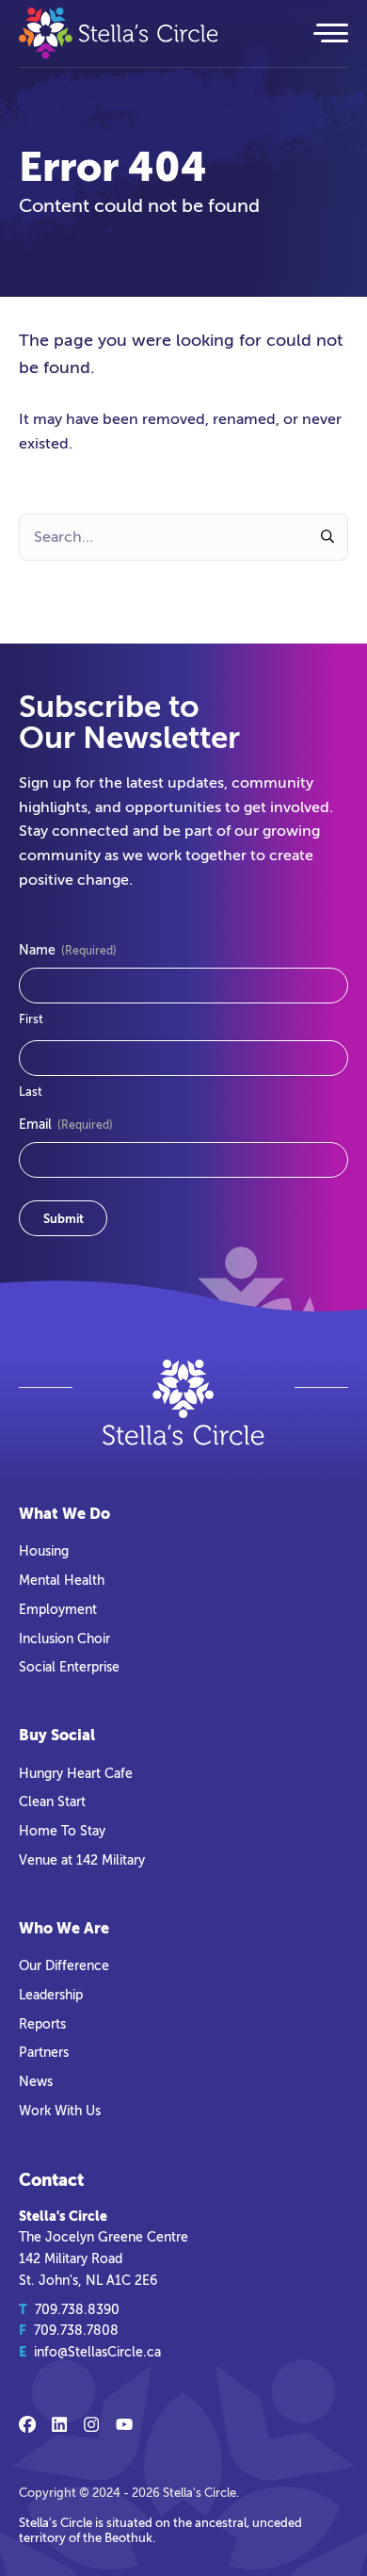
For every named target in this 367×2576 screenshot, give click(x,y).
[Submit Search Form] (328, 537)
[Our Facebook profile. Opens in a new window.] (27, 2424)
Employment (58, 1609)
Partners (44, 2052)
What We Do (64, 1514)
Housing (44, 1551)
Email (66, 1125)
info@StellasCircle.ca (97, 2352)
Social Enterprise (69, 1667)
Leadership (51, 1995)
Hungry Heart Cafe (76, 1773)
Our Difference (64, 1965)
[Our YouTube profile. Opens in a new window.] (124, 2424)
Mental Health (62, 1580)
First (31, 1019)
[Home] (153, 33)
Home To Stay (62, 1831)
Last (31, 1092)
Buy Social (57, 1735)
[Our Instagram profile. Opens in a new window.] (91, 2424)
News (36, 2081)
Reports (42, 2024)
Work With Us (60, 2111)
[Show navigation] (329, 33)
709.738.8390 (77, 2309)
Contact (51, 2180)
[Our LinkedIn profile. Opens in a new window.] (59, 2424)
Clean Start (52, 1802)
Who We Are (64, 1928)
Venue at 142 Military (82, 1860)
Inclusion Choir (64, 1639)
